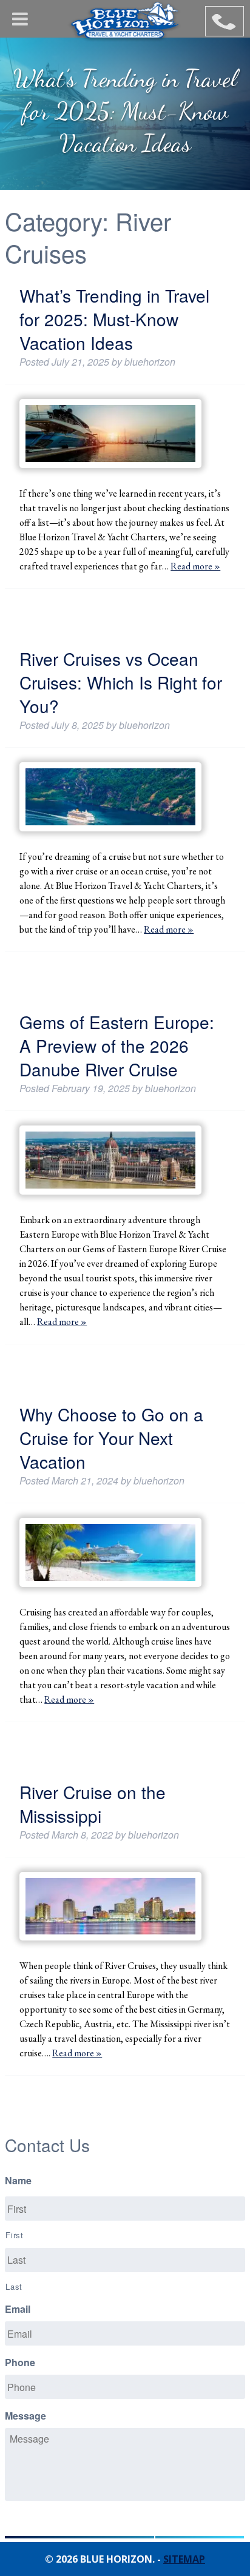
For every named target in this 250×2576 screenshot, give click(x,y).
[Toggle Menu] (20, 19)
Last (14, 2286)
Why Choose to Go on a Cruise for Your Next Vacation (111, 1438)
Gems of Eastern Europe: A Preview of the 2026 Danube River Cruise (117, 1045)
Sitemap (184, 2559)
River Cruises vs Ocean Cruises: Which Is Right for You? (121, 682)
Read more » (195, 566)
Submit (200, 2531)
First (14, 2235)
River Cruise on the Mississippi (93, 1804)
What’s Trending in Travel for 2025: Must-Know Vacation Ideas (114, 319)
